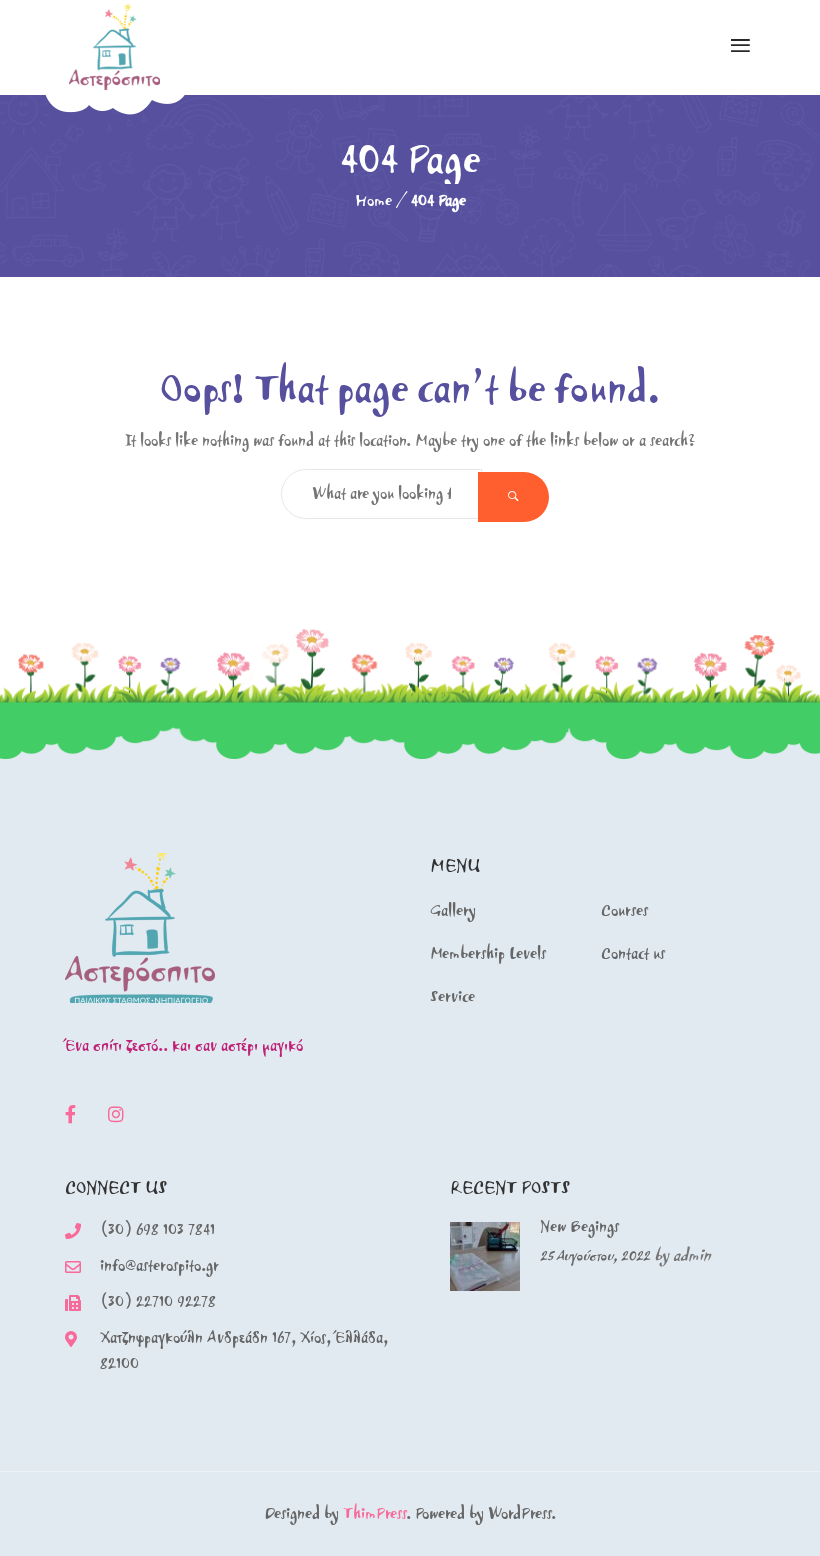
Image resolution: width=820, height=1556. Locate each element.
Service (452, 996)
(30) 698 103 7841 (157, 1229)
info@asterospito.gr (159, 1265)
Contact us (633, 953)
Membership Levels (488, 953)
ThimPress (374, 1513)
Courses (624, 910)
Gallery (453, 910)
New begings (579, 1226)
